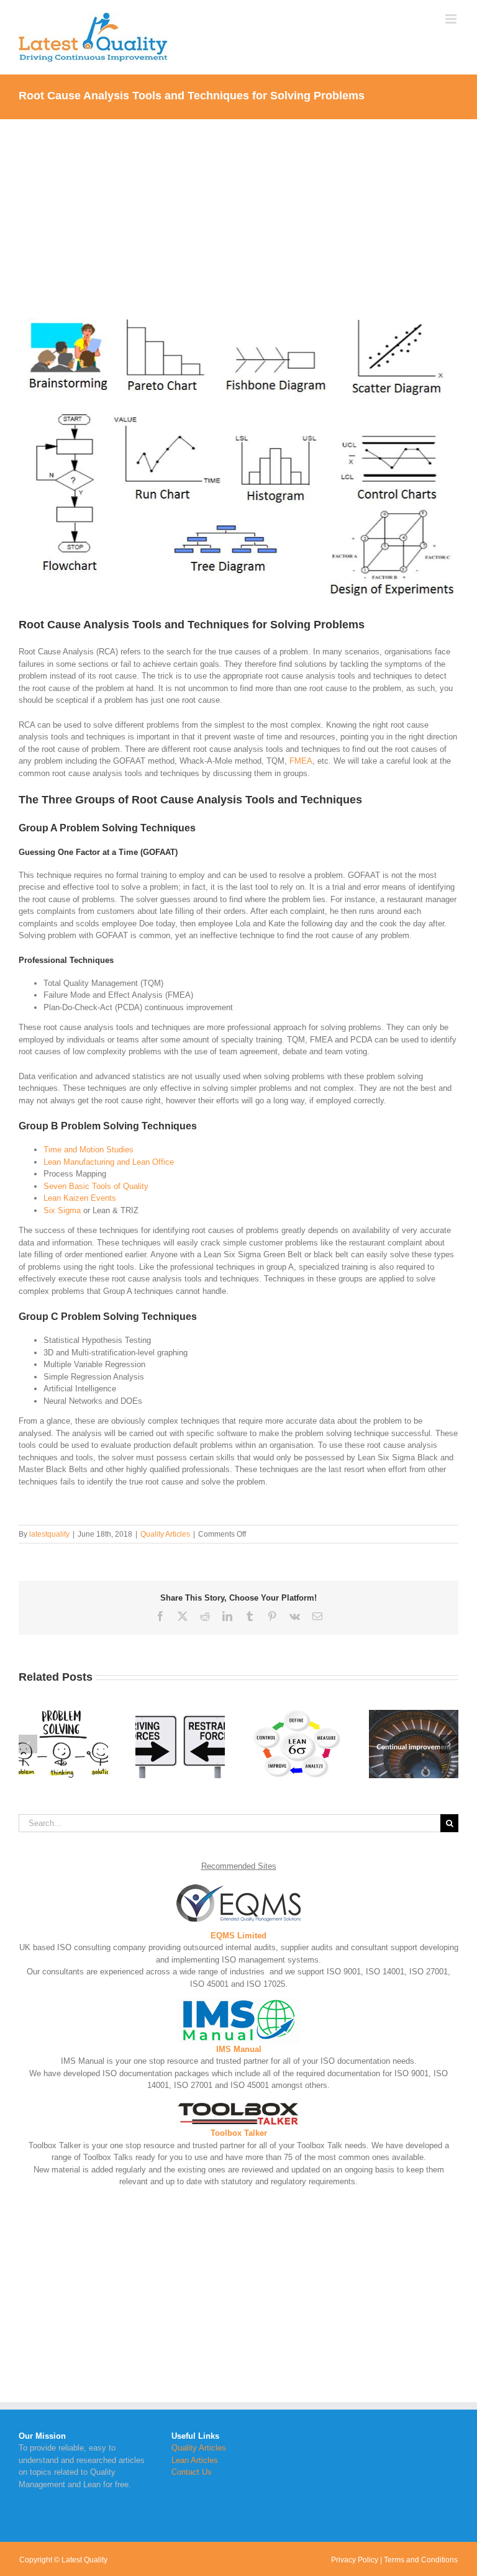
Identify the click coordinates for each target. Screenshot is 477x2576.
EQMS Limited (238, 1936)
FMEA (301, 761)
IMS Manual (239, 2049)
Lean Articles (195, 2460)
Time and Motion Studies (89, 1150)
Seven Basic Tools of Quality (96, 1186)
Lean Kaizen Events (80, 1198)
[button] (28, 1744)
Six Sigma (62, 1210)
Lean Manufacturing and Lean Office (109, 1162)
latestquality (49, 1534)
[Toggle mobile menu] (452, 19)
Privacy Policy (355, 2560)
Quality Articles (165, 1534)
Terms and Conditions (421, 2560)
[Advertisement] (238, 212)
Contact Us (192, 2472)
